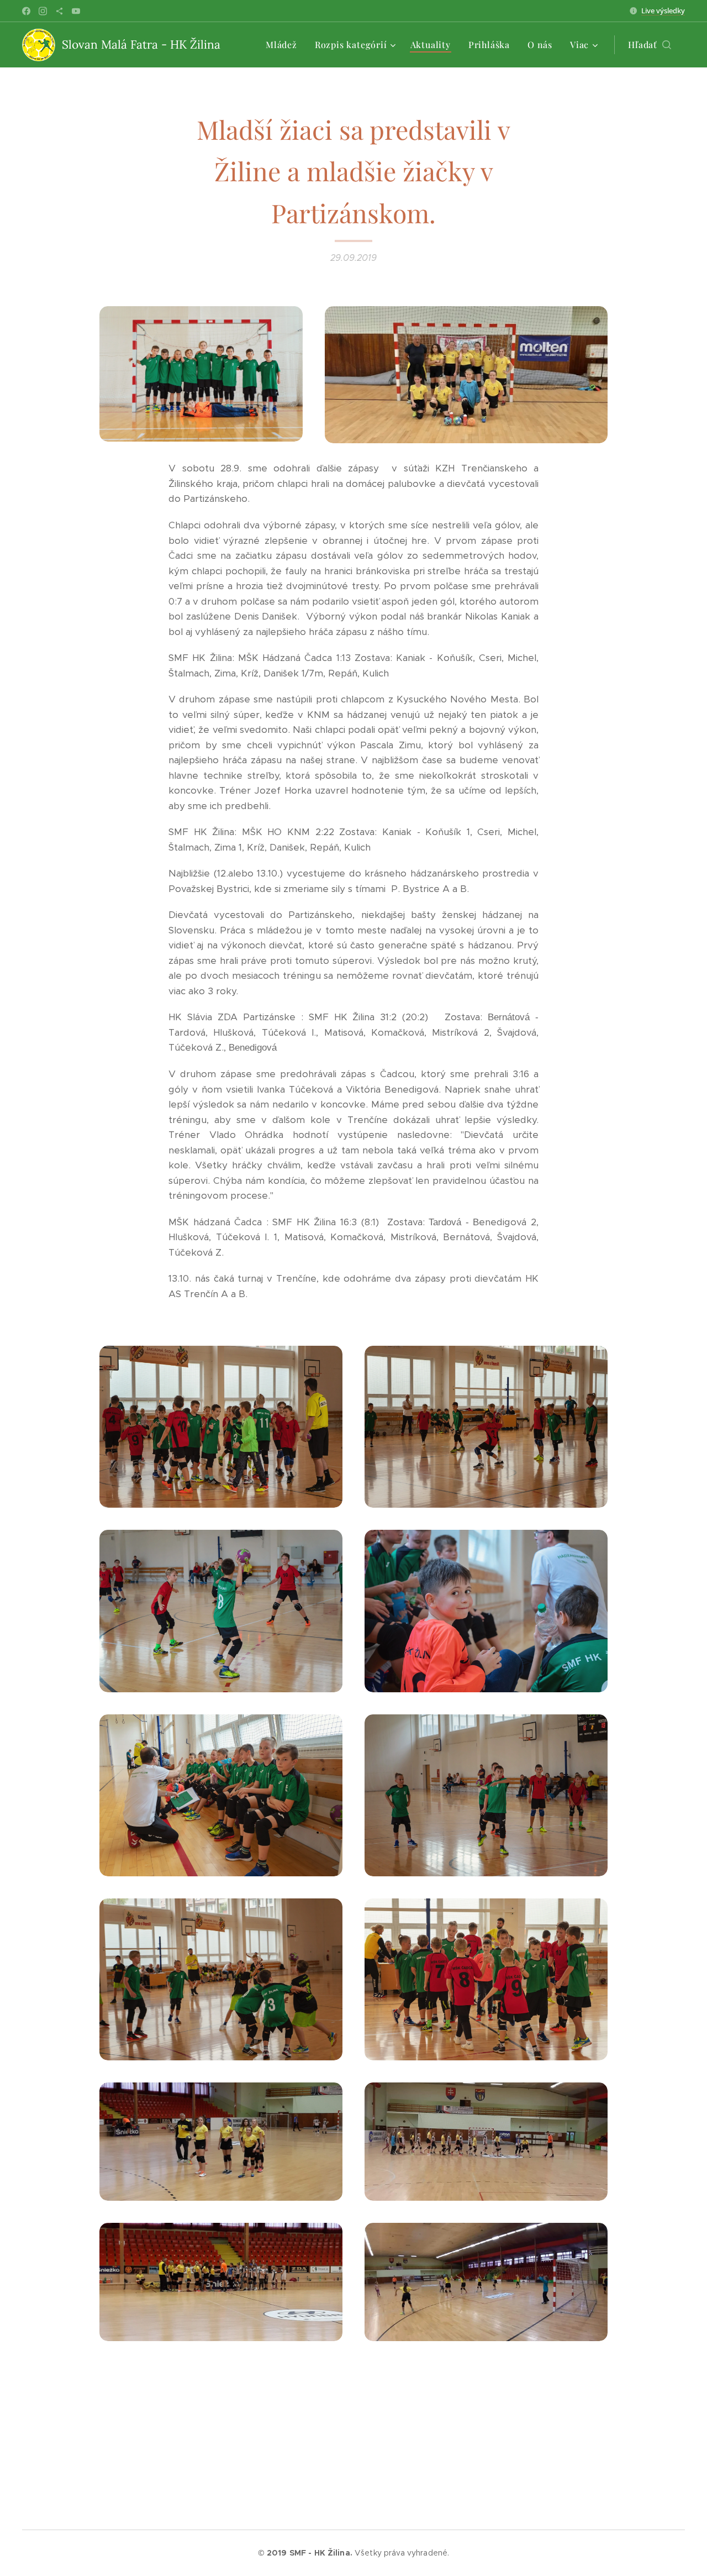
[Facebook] (26, 11)
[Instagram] (43, 11)
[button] (650, 45)
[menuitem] (284, 45)
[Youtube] (76, 11)
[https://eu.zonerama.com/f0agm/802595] (59, 11)
